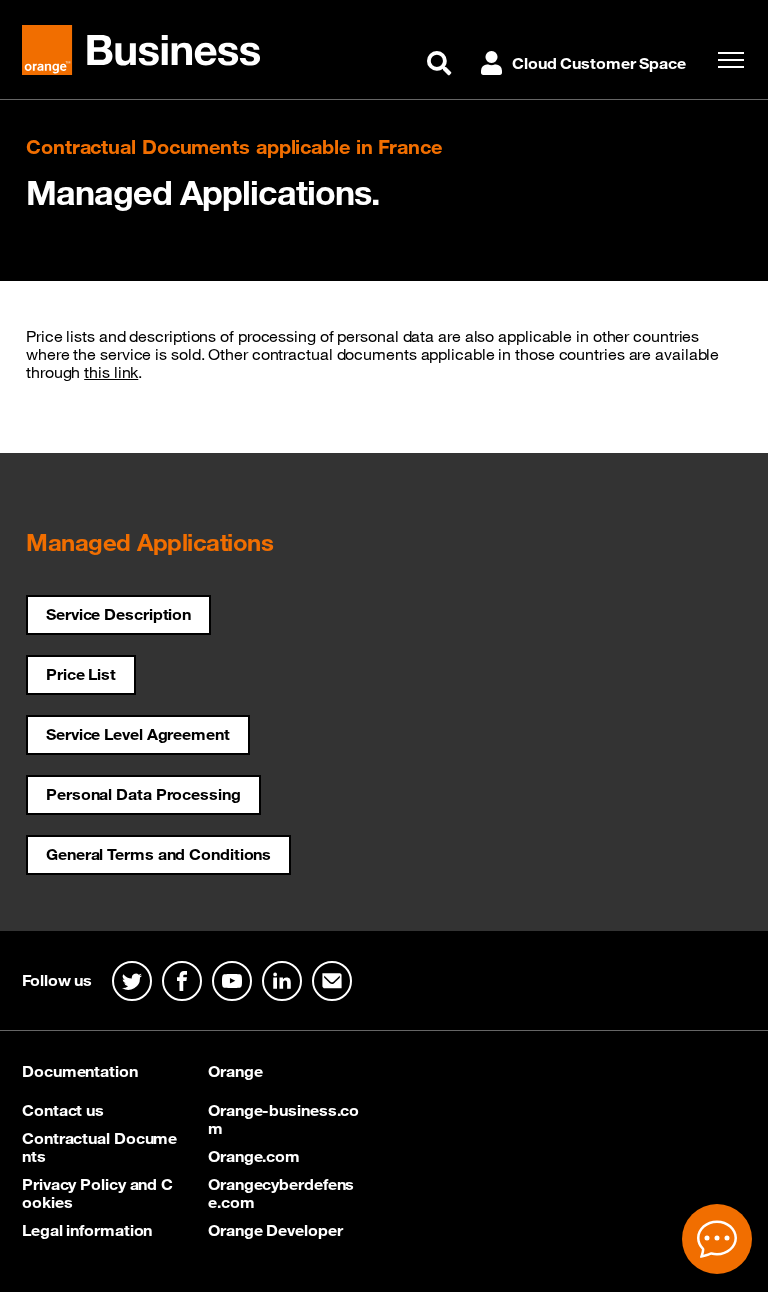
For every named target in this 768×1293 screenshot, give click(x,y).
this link (111, 372)
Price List (81, 674)
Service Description (118, 614)
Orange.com (254, 1156)
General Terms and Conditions (158, 854)
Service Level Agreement (138, 734)
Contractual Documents (99, 1147)
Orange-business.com (283, 1119)
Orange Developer (275, 1230)
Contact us (63, 1110)
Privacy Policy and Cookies (97, 1193)
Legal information (87, 1230)
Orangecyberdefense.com (281, 1193)
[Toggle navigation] (726, 60)
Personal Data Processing (143, 794)
